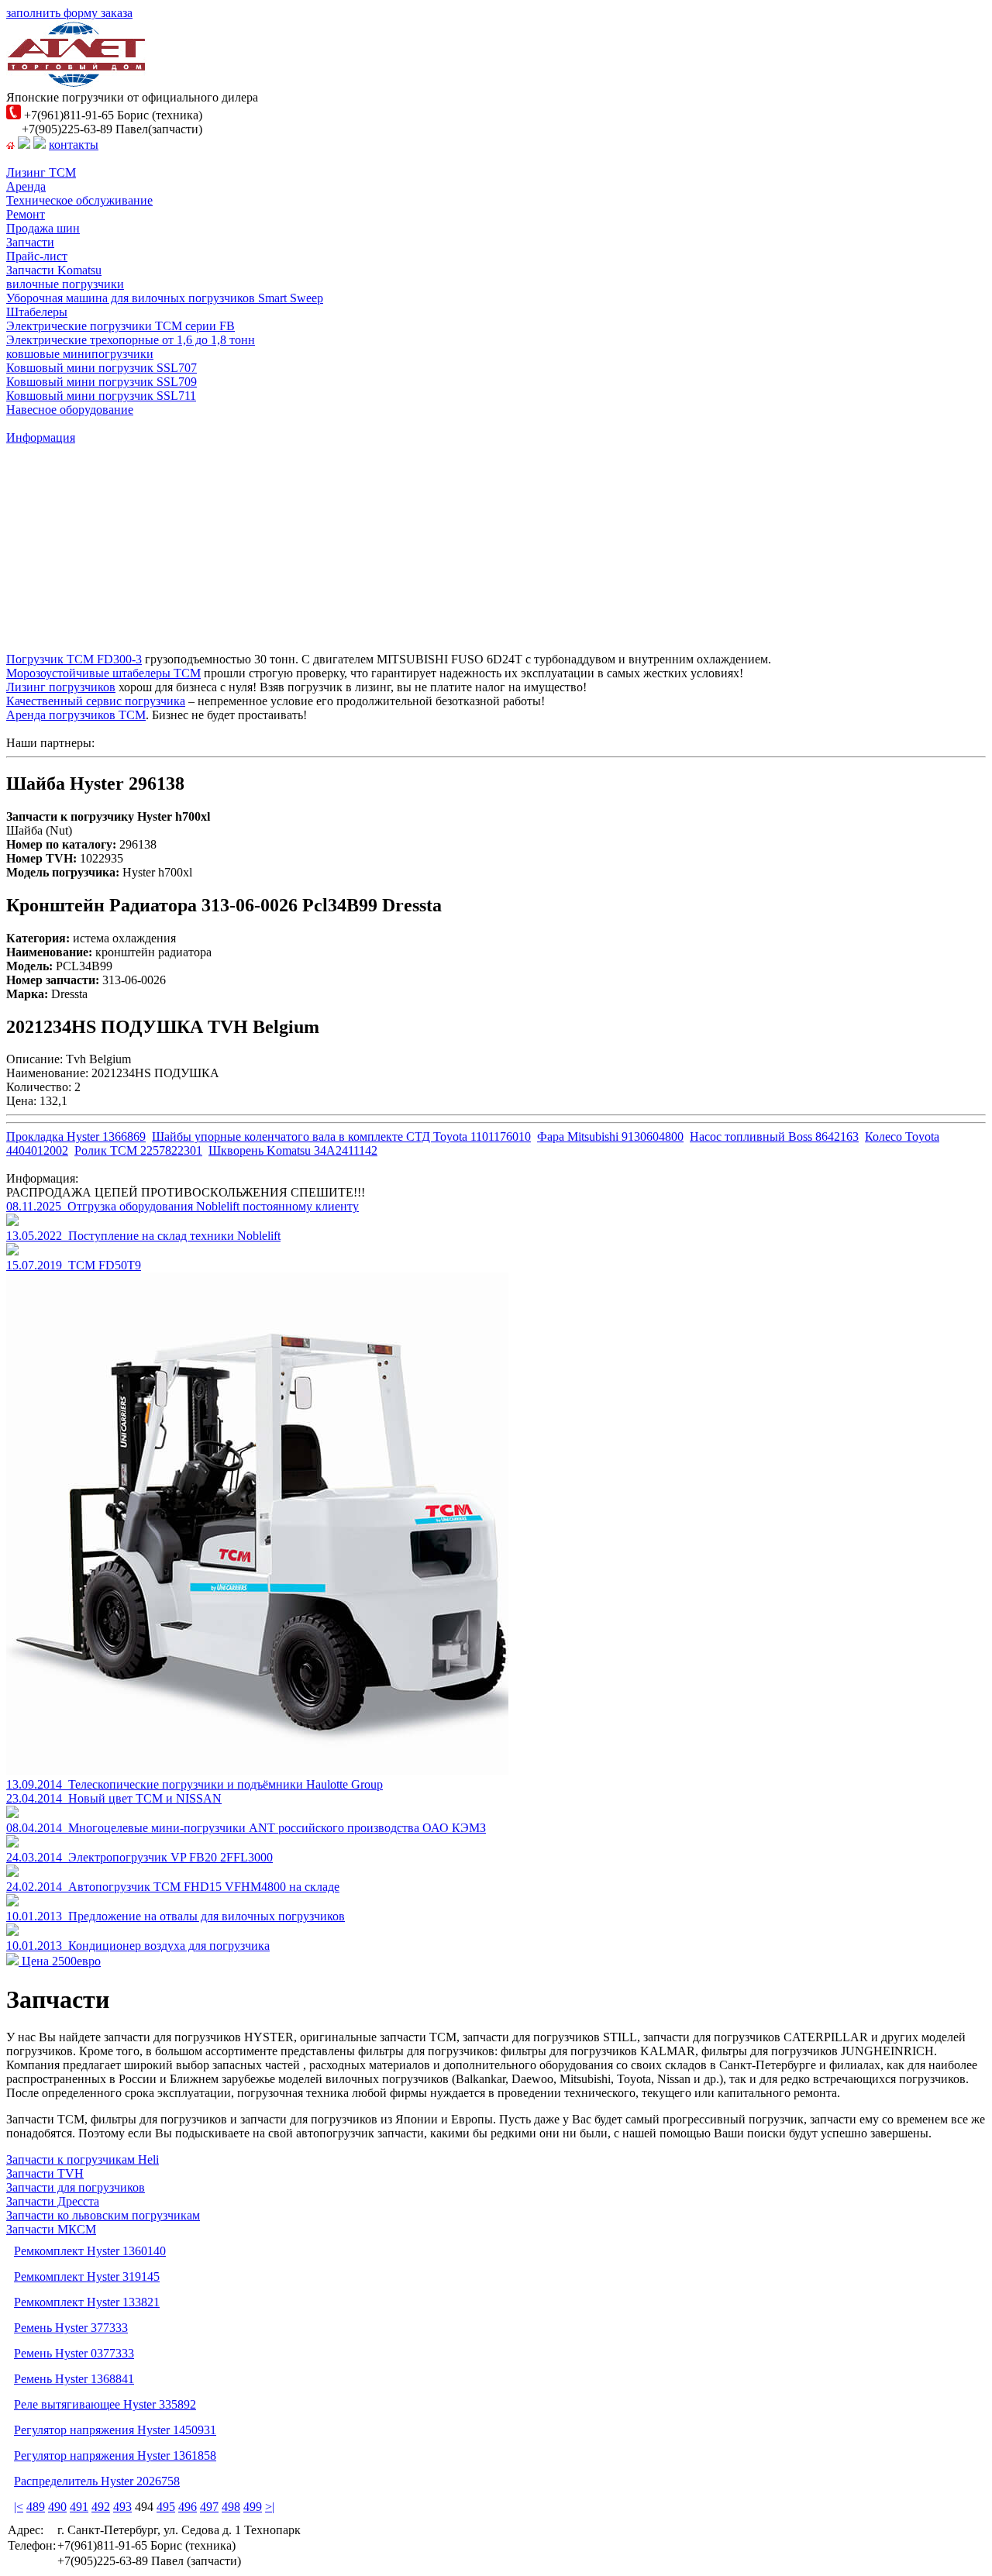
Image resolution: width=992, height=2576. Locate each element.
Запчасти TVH (45, 2173)
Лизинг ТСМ (41, 172)
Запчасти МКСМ (51, 2229)
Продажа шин (43, 228)
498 (231, 2507)
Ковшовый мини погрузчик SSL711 (101, 396)
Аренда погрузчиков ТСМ (76, 715)
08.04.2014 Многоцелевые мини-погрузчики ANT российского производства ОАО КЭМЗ (246, 1828)
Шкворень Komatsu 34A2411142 (293, 1150)
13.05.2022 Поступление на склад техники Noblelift (143, 1236)
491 (79, 2507)
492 (101, 2507)
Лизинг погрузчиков (61, 687)
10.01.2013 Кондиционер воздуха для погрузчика (138, 1946)
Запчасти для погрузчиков (76, 2187)
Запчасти (30, 242)
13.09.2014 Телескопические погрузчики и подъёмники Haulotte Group (195, 1784)
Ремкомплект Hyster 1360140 (90, 2251)
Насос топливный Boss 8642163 (774, 1136)
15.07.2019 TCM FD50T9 (74, 1265)
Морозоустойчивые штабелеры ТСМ (103, 673)
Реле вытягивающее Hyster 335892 (105, 2404)
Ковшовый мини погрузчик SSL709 (102, 382)
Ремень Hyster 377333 (71, 2328)
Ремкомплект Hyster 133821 (87, 2302)
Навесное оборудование (70, 410)
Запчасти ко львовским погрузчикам (103, 2215)
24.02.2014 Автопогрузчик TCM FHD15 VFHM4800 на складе (173, 1887)
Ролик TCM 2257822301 (138, 1150)
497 (209, 2507)
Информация (41, 437)
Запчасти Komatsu (54, 270)
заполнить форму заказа (69, 13)
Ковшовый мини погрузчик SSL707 (102, 368)
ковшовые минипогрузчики (80, 354)
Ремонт (26, 214)
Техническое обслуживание (79, 200)
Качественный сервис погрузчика (96, 701)
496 (188, 2507)
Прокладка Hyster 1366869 (76, 1136)
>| (270, 2507)
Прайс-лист (37, 256)
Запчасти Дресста (53, 2201)
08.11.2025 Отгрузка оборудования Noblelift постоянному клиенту (183, 1206)
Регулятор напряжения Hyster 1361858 (115, 2455)
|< (19, 2507)
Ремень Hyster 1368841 (74, 2379)
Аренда (26, 186)
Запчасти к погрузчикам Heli (83, 2159)
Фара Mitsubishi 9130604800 (610, 1136)
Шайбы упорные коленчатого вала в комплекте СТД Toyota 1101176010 (341, 1136)
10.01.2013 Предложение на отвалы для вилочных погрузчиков (176, 1916)
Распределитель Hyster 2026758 (97, 2481)
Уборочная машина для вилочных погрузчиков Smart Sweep (165, 298)
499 (253, 2507)
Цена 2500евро (60, 1961)
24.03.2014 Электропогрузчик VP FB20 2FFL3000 (139, 1857)
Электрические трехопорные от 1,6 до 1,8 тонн (131, 340)
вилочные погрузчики (65, 284)
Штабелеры (37, 312)
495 (166, 2507)
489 (36, 2507)
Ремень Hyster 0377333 (74, 2353)
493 (122, 2507)
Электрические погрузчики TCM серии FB (121, 326)
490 (57, 2507)
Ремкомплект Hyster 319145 (87, 2276)
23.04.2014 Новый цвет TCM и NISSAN (114, 1798)
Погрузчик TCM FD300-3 (74, 659)
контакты (74, 145)
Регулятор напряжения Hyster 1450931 (115, 2430)
